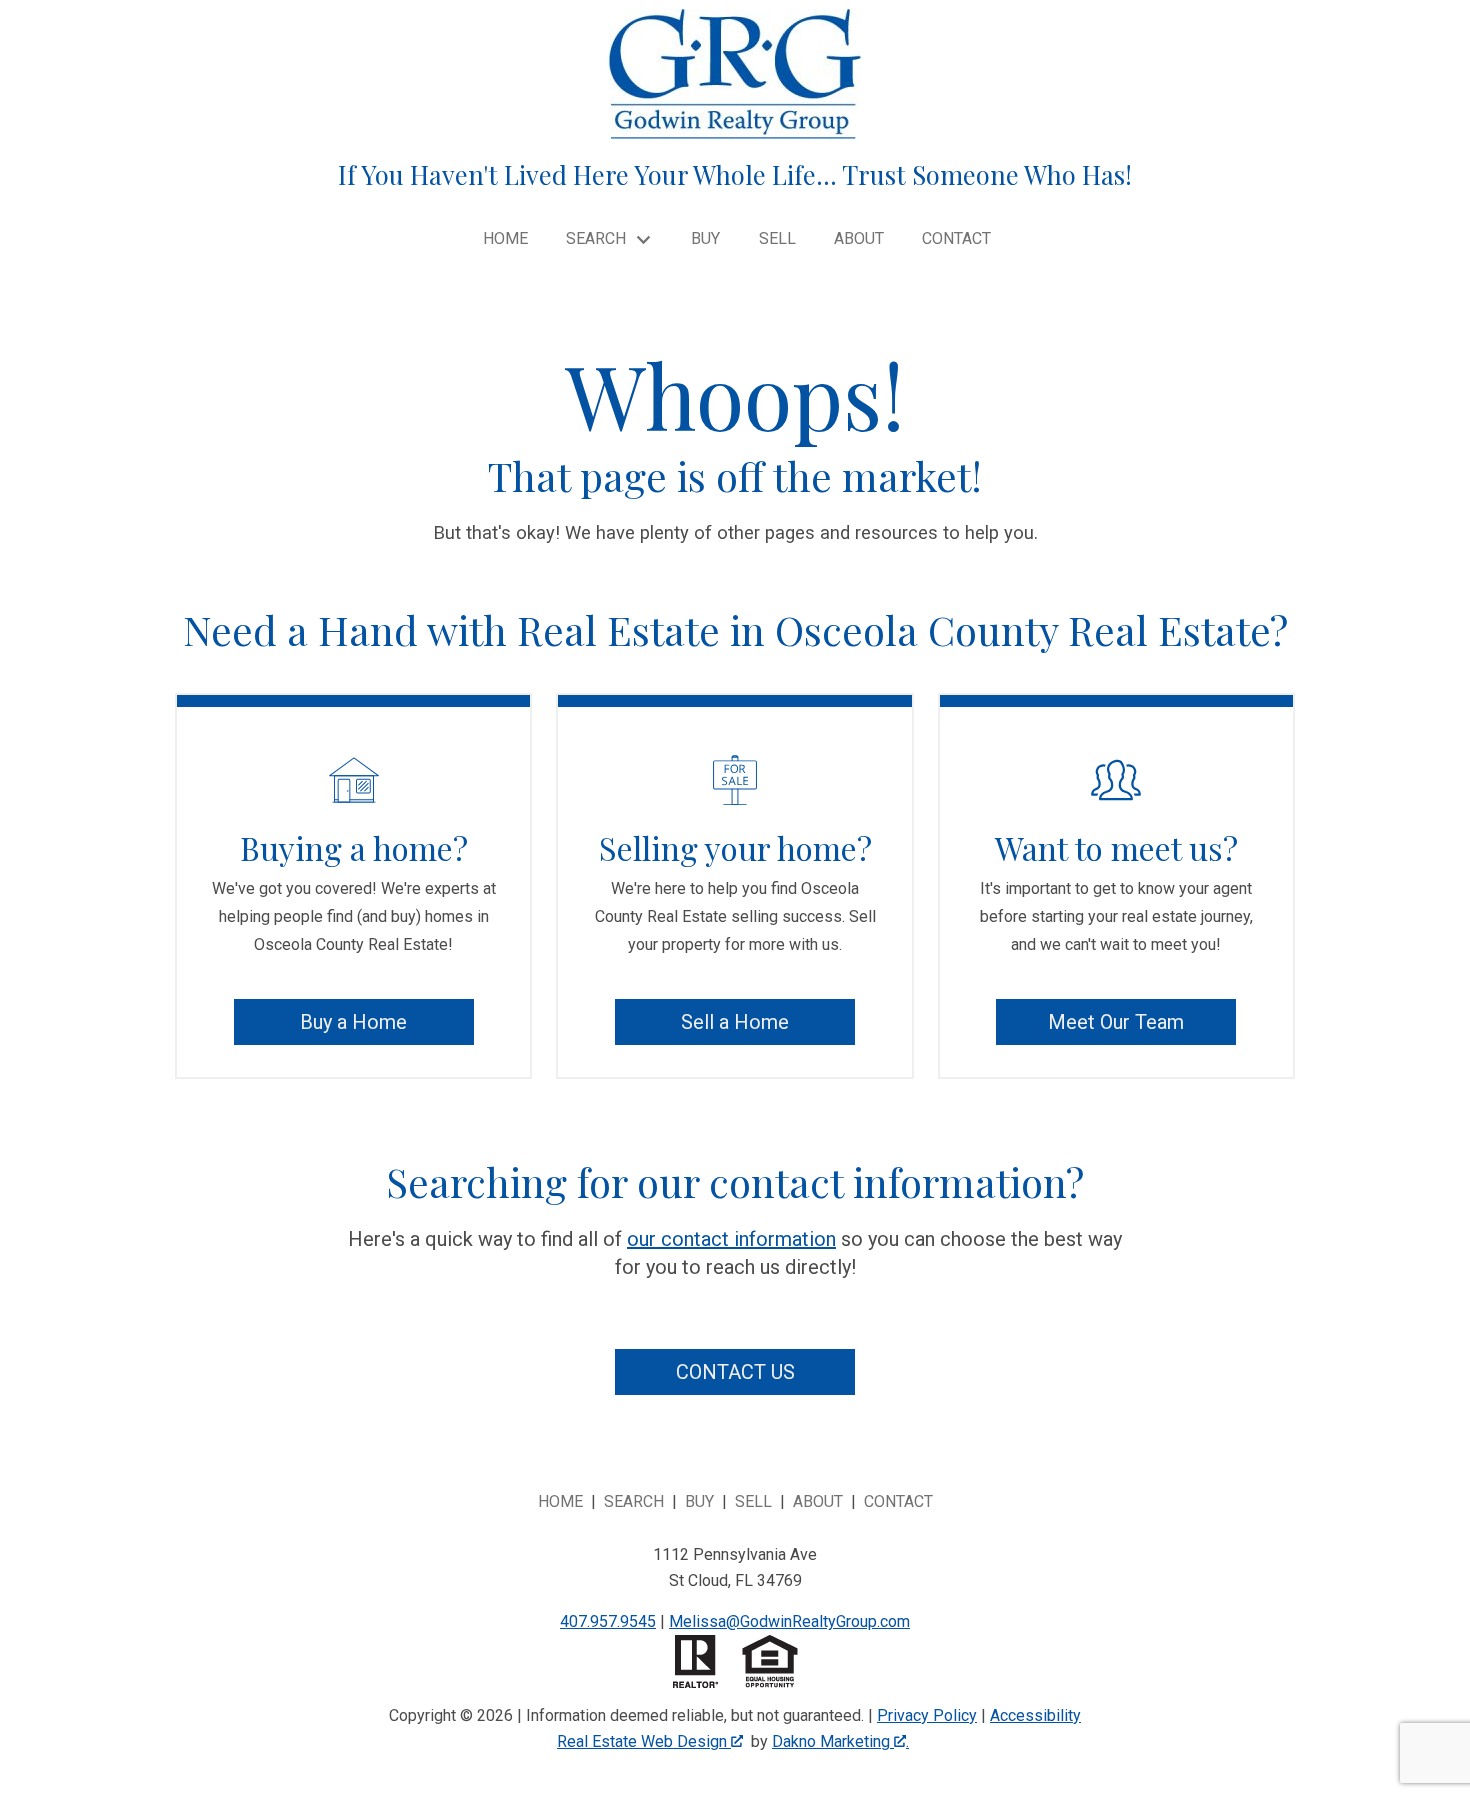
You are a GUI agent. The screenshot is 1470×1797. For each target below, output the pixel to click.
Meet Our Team (1116, 1022)
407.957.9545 (608, 1621)
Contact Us (735, 1372)
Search (634, 1501)
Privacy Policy (927, 1715)
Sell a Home (735, 1022)
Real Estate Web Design (644, 1741)
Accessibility (1035, 1715)
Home (505, 239)
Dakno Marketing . (840, 1741)
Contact (956, 239)
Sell (777, 239)
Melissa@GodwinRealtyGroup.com (789, 1621)
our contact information (731, 1239)
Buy (705, 239)
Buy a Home (353, 1022)
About (859, 239)
